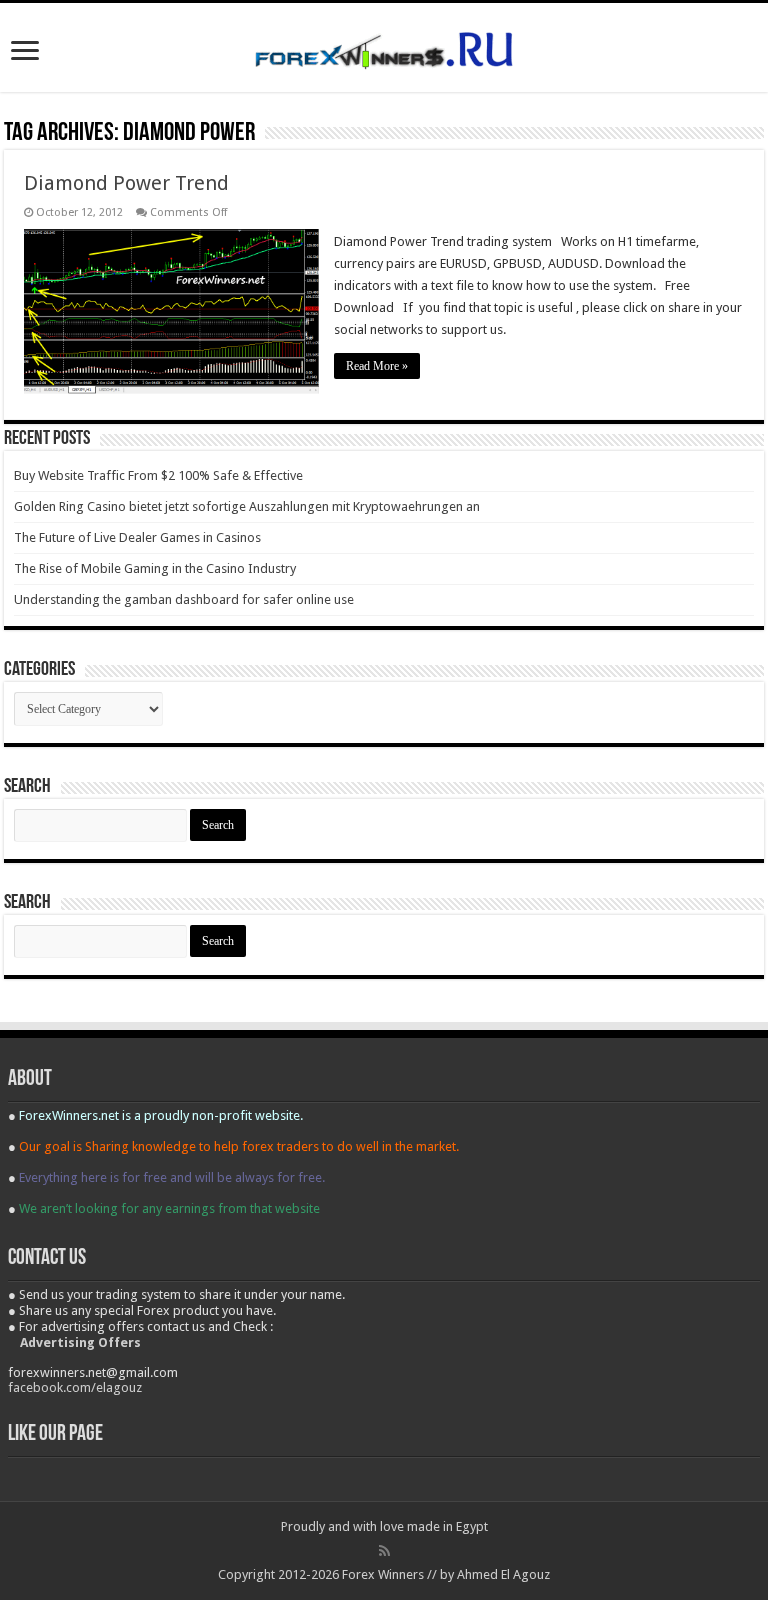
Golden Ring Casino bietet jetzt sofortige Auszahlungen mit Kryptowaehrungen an (247, 506)
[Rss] (384, 1551)
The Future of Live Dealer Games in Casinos (137, 537)
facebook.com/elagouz (75, 1387)
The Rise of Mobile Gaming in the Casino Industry (155, 568)
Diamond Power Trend (126, 183)
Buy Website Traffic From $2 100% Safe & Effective (158, 475)
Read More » (377, 366)
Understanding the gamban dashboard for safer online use (184, 599)
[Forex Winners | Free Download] (384, 47)
